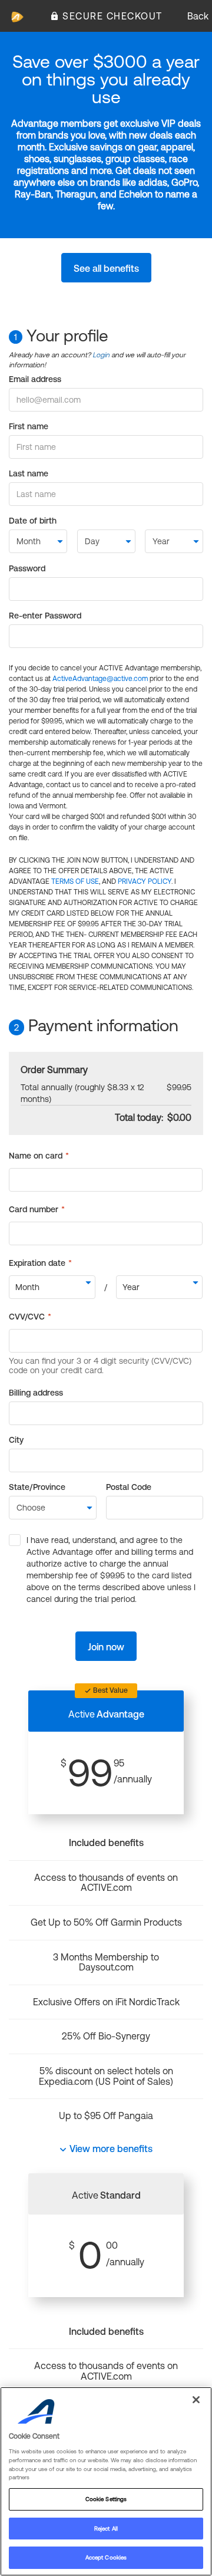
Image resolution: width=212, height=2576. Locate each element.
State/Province (37, 1487)
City (16, 1440)
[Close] (196, 2400)
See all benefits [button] (106, 268)
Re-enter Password (45, 616)
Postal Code (129, 1487)
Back (198, 16)
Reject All (106, 2529)
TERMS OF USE (75, 881)
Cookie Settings (106, 2499)
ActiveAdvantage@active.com (100, 679)
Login (101, 355)
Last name (29, 473)
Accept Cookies (106, 2557)
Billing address (36, 1393)
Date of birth (33, 521)
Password (27, 568)
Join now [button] (106, 1647)
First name (29, 426)
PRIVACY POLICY (145, 881)
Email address (35, 379)
